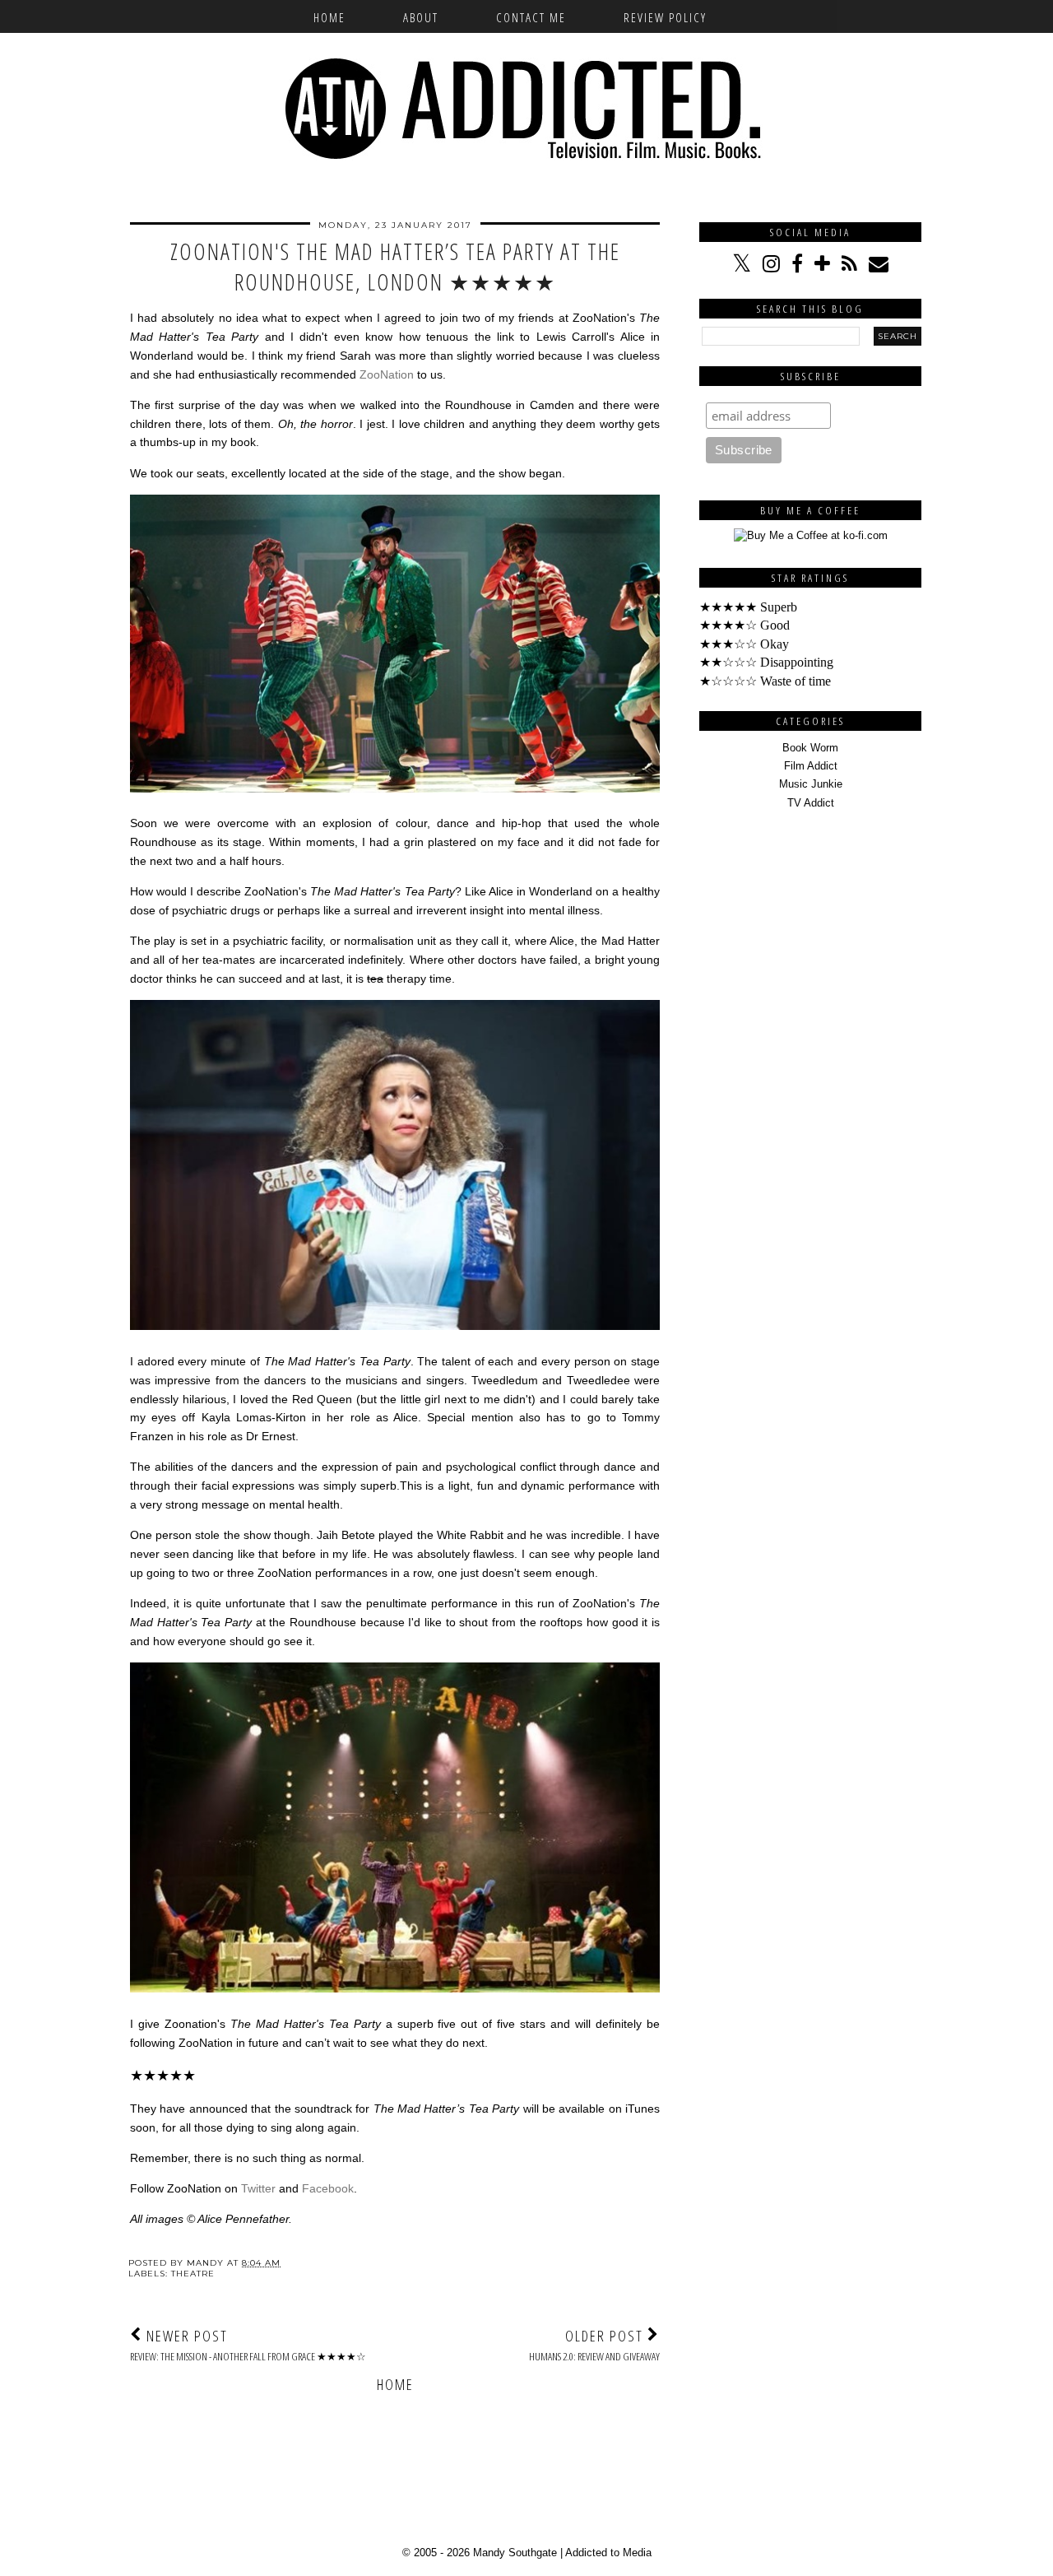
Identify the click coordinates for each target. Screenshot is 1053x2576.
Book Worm (810, 748)
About (421, 17)
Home (329, 17)
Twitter (258, 2188)
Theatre (193, 2274)
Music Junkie (811, 784)
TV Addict (811, 803)
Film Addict (811, 766)
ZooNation (387, 374)
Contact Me (531, 17)
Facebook (328, 2188)
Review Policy (665, 17)
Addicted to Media (608, 2553)
